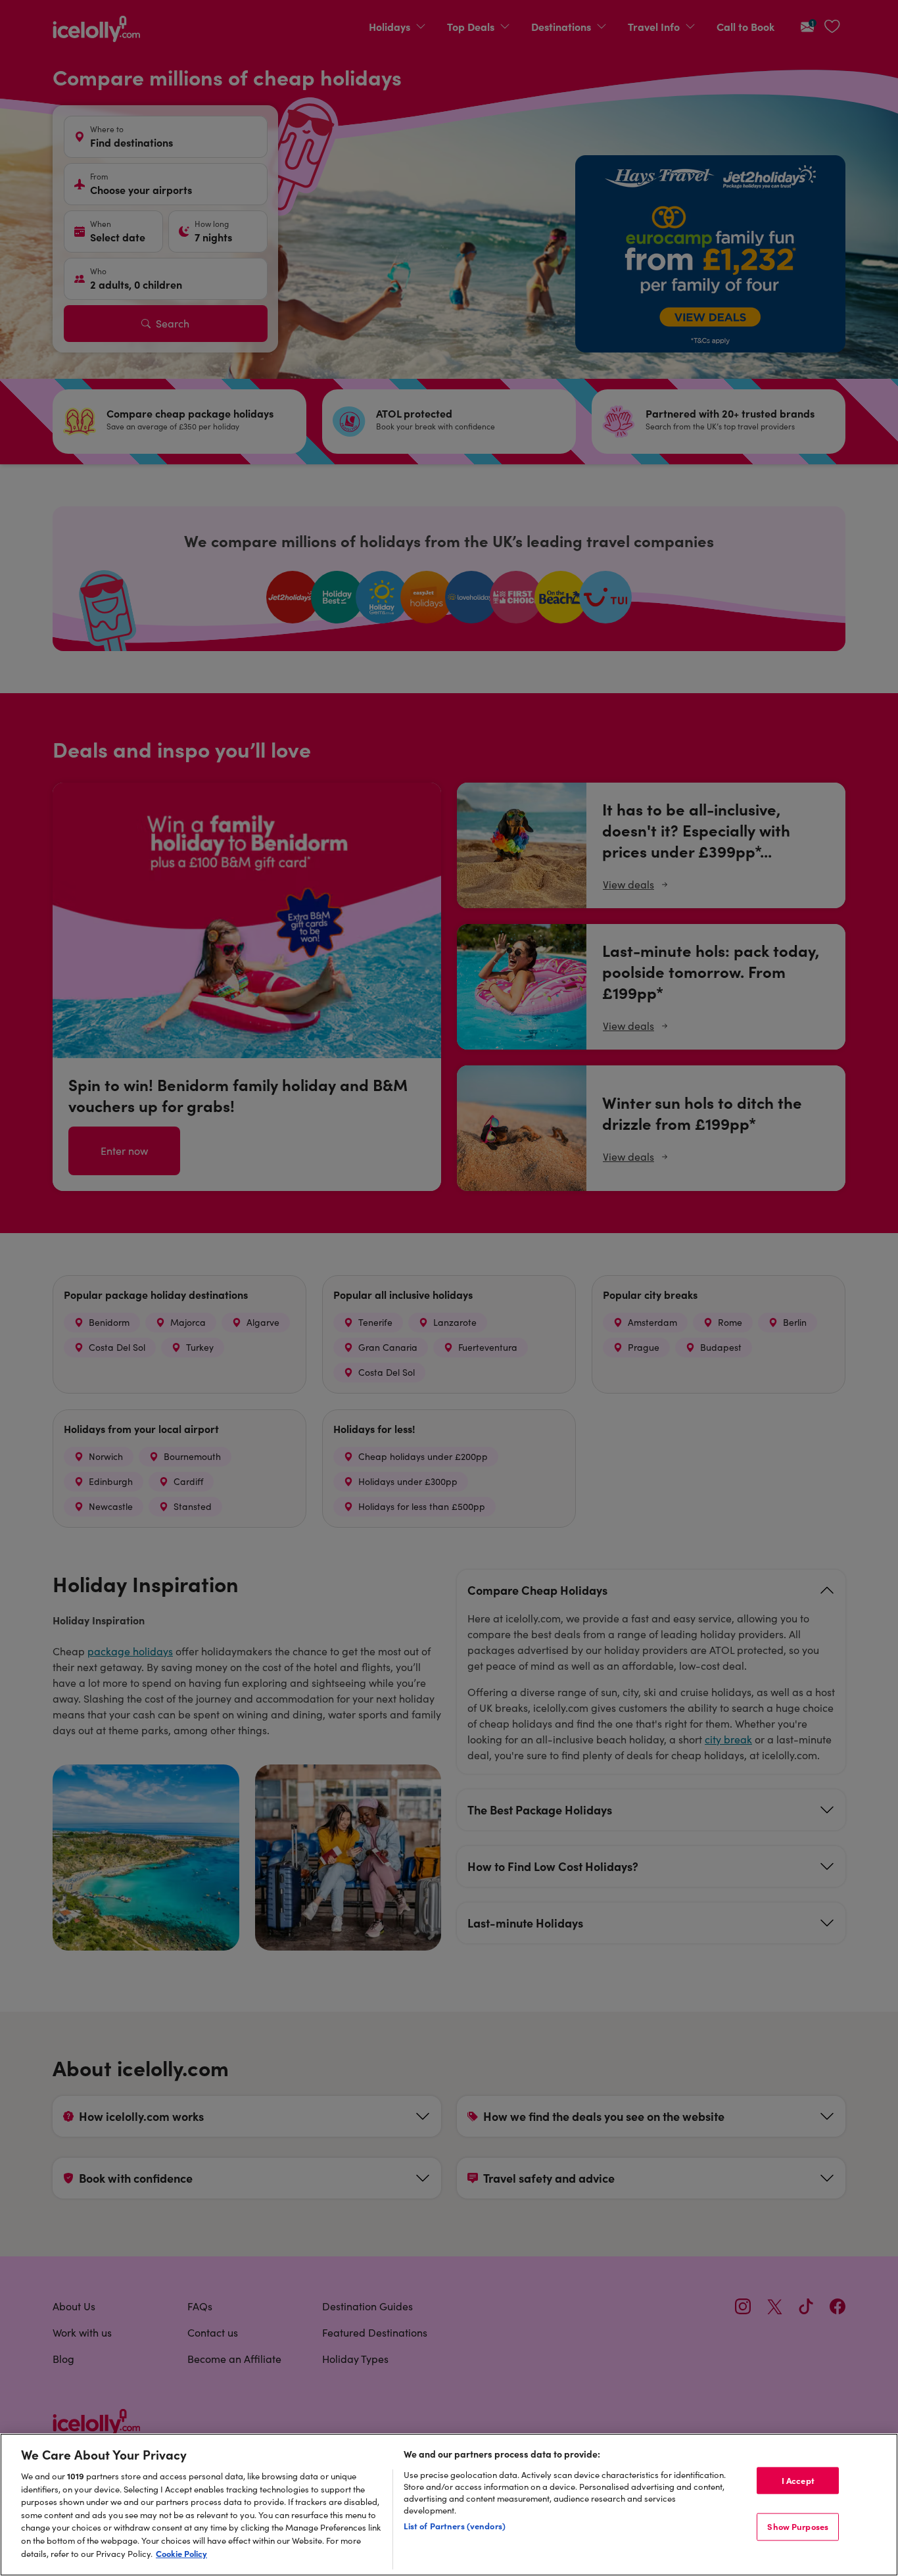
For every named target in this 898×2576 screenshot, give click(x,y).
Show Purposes (798, 2527)
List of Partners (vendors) (455, 2525)
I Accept (798, 2480)
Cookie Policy (181, 2553)
